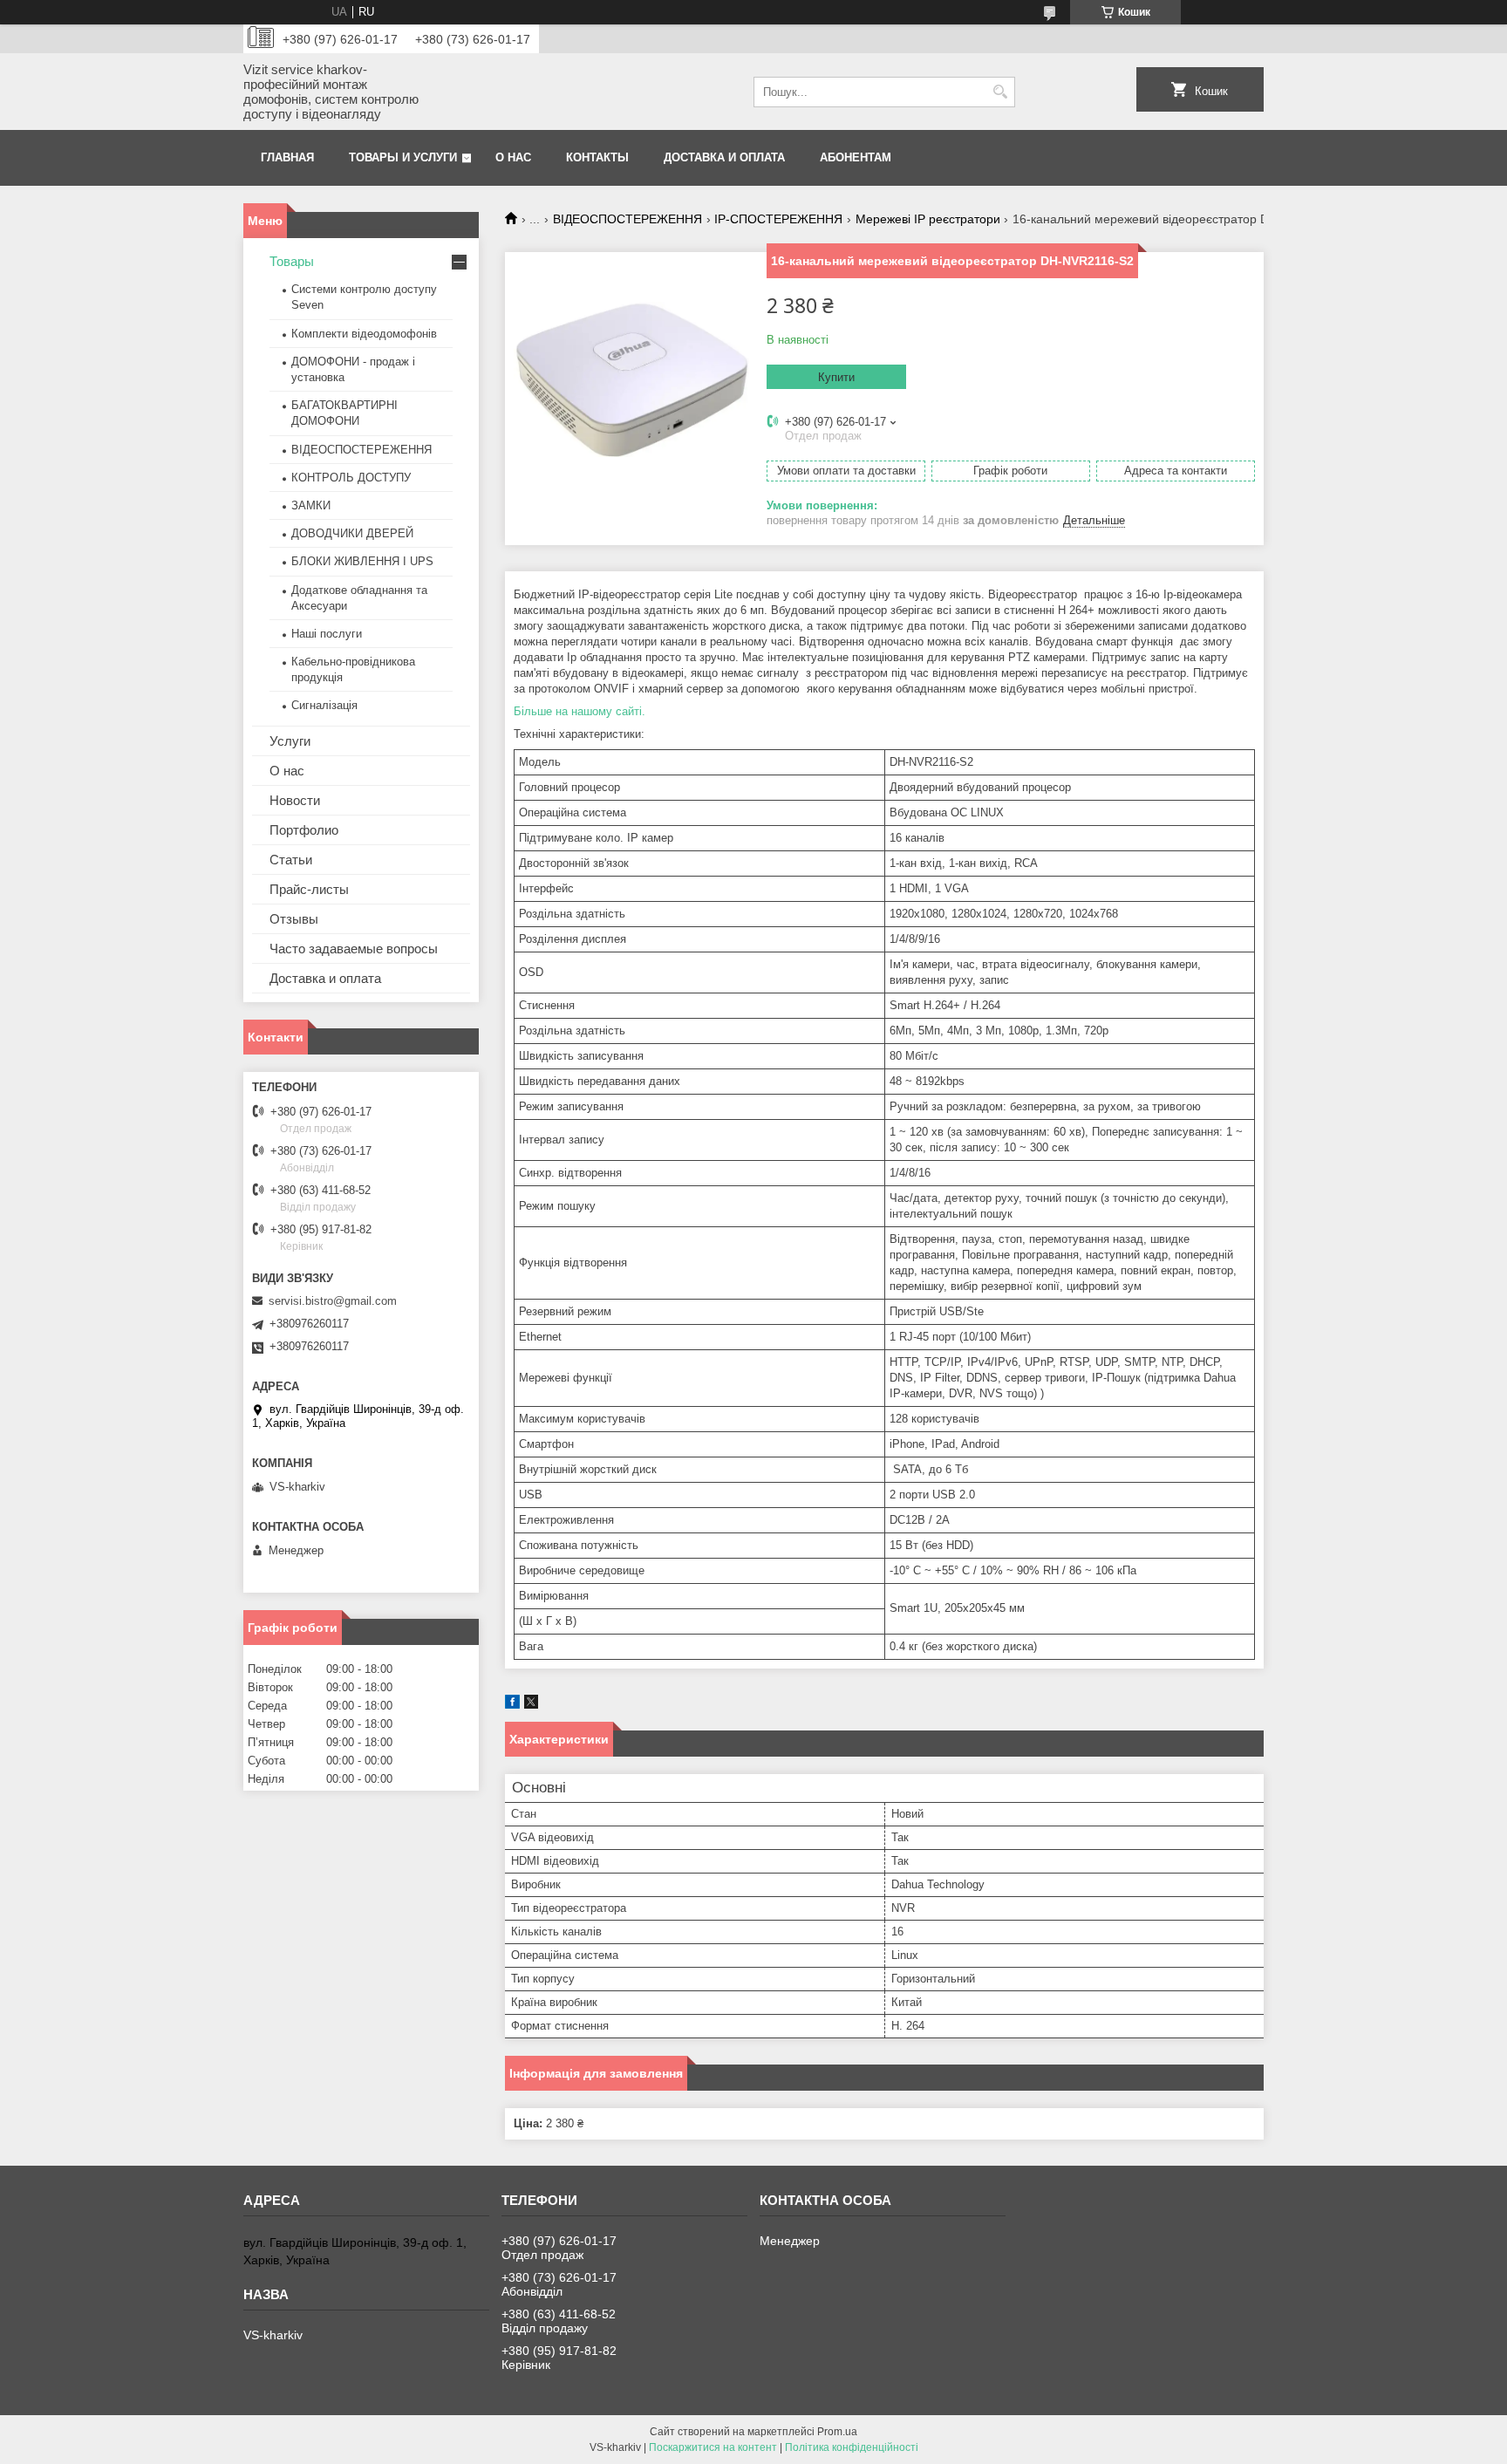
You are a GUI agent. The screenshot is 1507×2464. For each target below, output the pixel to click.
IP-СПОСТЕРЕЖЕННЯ (778, 219)
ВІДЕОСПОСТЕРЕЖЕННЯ (627, 219)
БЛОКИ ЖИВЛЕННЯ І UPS (362, 561)
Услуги (290, 741)
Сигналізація (324, 705)
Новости (295, 800)
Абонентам (856, 157)
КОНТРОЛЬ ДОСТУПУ (351, 478)
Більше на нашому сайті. (580, 711)
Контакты (597, 157)
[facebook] (512, 1705)
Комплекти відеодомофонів (364, 334)
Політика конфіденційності (852, 2447)
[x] (531, 1705)
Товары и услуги (403, 157)
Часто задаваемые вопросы (354, 949)
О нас (513, 157)
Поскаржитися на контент (713, 2447)
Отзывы (294, 919)
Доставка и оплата (724, 157)
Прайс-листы (309, 889)
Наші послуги (327, 634)
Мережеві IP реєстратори (928, 219)
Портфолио (304, 830)
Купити (836, 377)
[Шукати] (1000, 92)
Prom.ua (837, 2432)
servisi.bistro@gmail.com (333, 1301)
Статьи (291, 860)
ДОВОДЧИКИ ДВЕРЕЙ (352, 533)
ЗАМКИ (311, 505)
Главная (287, 157)
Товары (292, 261)
